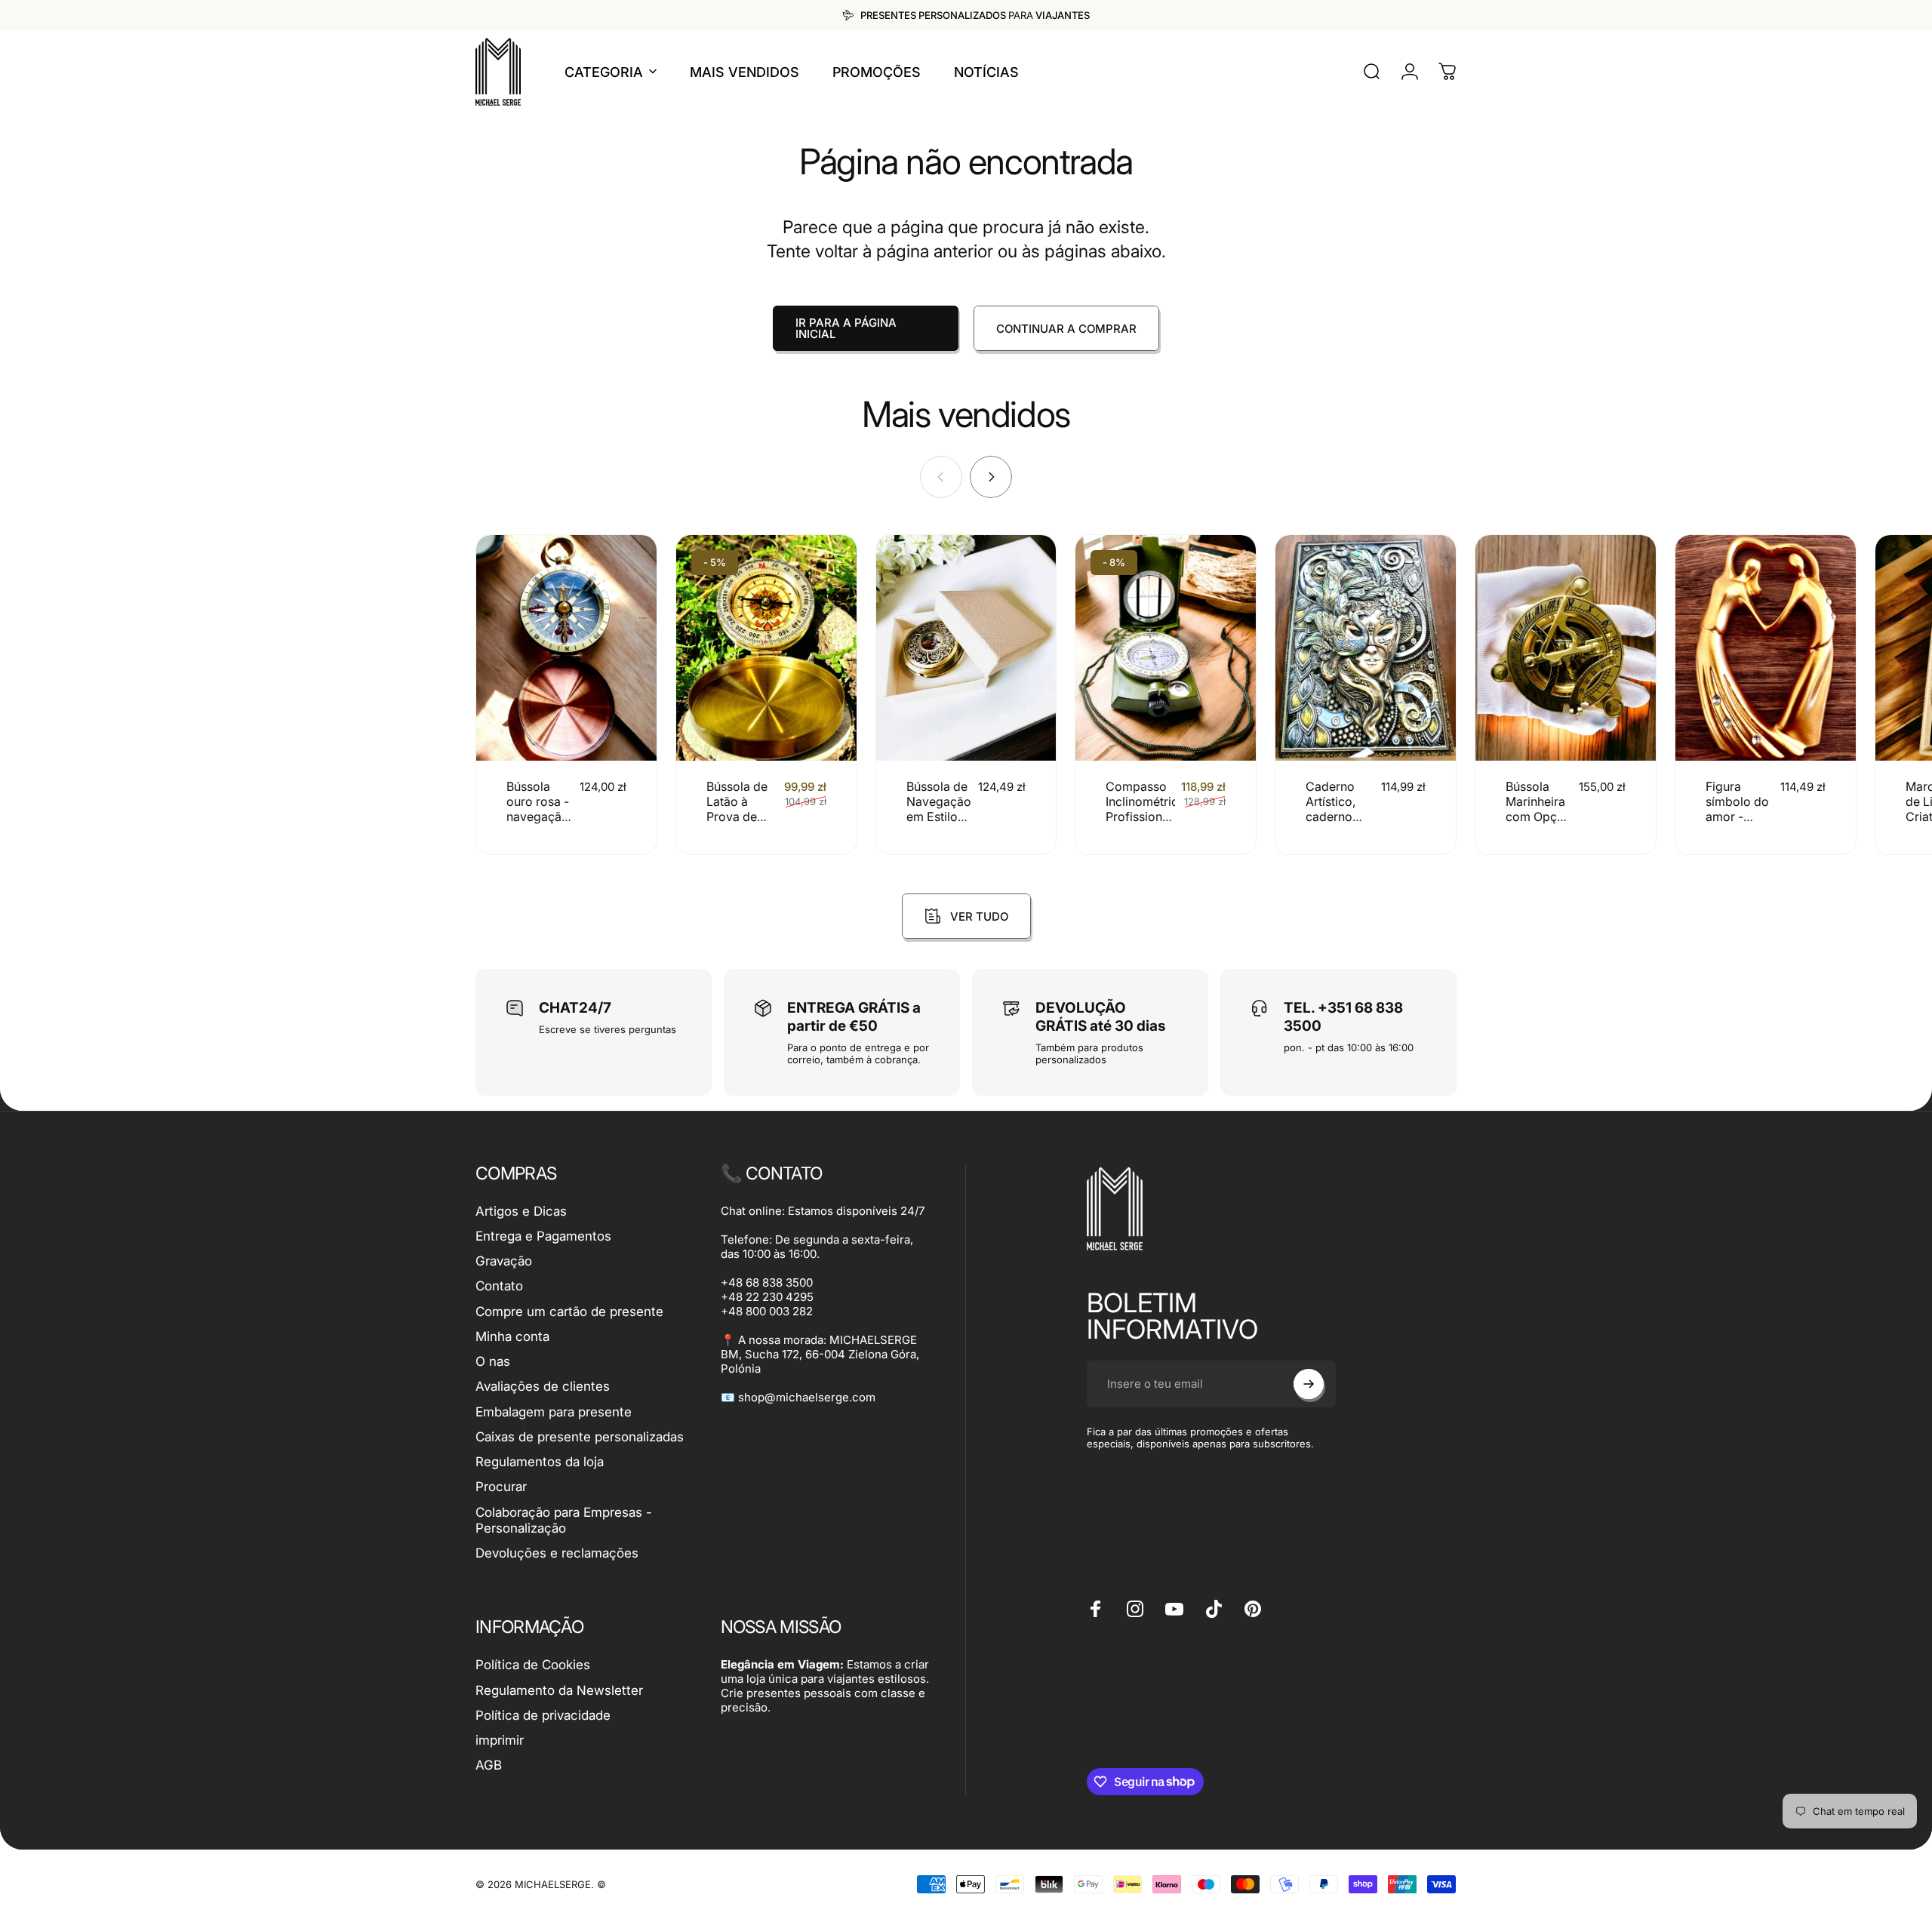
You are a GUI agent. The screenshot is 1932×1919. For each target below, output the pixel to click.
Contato (499, 1286)
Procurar (501, 1487)
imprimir (500, 1740)
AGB (489, 1765)
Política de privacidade (543, 1715)
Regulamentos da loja (540, 1462)
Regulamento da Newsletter (559, 1690)
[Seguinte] (991, 477)
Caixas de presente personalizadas (580, 1437)
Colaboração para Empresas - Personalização (564, 1520)
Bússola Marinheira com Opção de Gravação (1538, 816)
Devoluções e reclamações (557, 1553)
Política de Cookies (533, 1665)
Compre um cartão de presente (569, 1312)
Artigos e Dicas (521, 1211)
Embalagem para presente (554, 1412)
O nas (493, 1361)
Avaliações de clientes (543, 1386)
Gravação (504, 1261)
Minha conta (512, 1336)
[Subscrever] (1309, 1384)
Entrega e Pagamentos (543, 1236)
